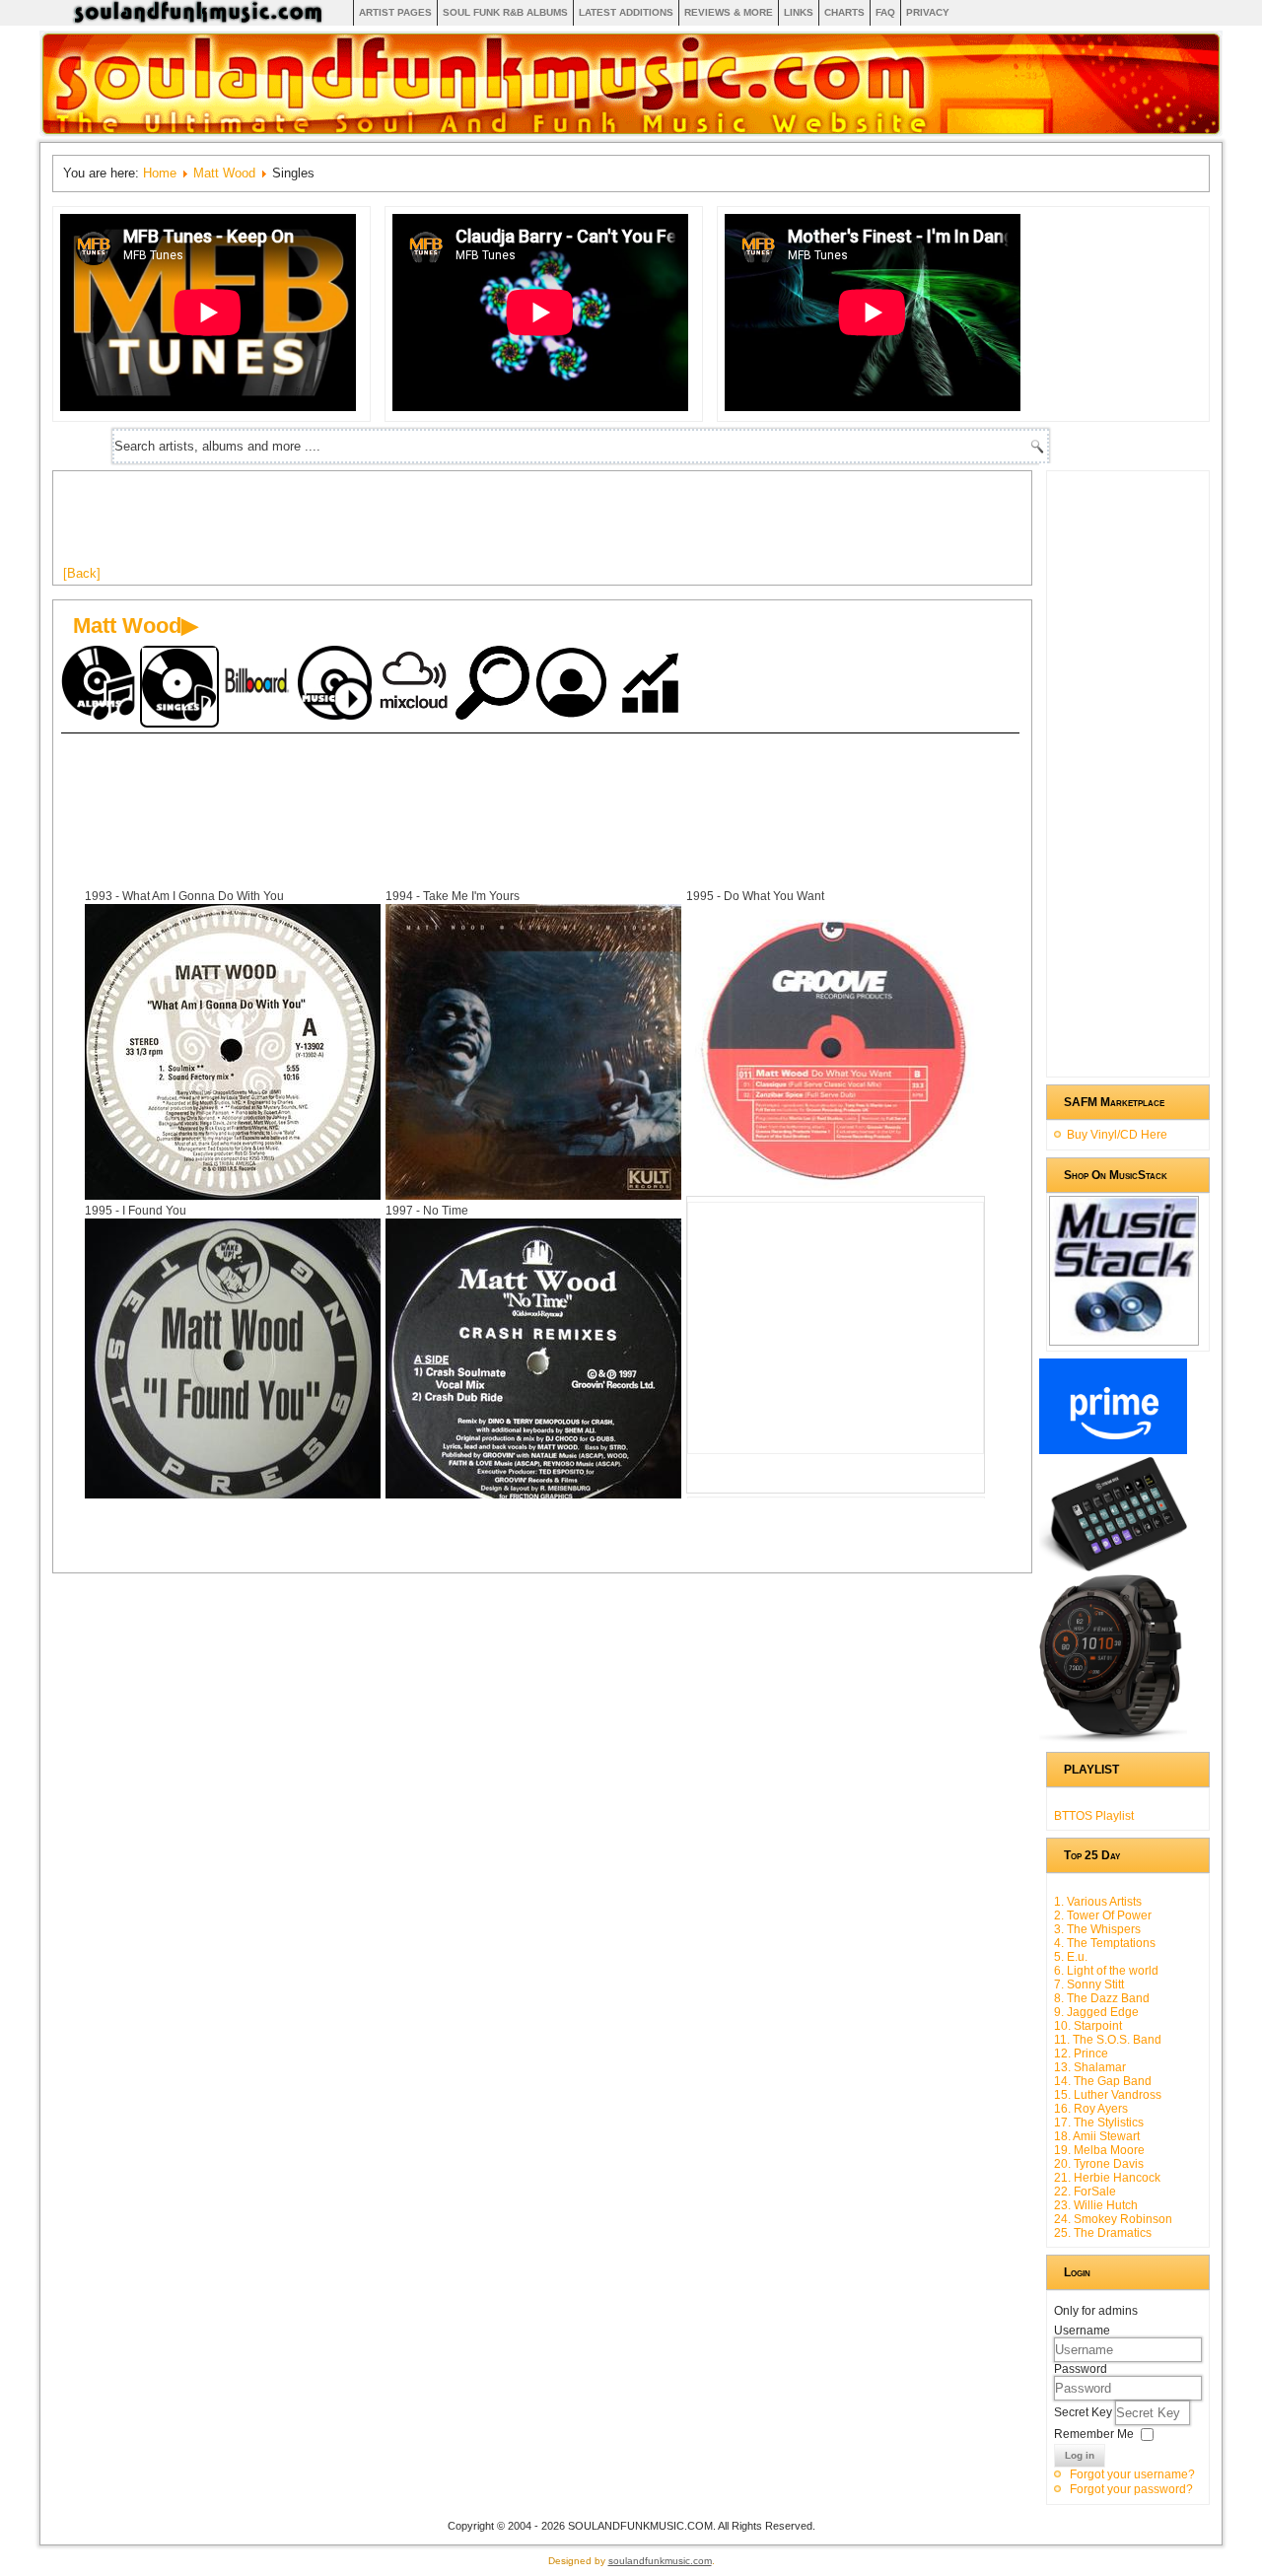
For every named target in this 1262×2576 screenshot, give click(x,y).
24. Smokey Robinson (1113, 2219)
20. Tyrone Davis (1099, 2164)
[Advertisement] (422, 525)
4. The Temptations (1105, 1943)
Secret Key (1085, 2412)
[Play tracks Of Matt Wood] (337, 685)
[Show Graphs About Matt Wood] (653, 685)
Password (1081, 2369)
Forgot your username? (1132, 2474)
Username (1082, 2331)
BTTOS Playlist (1094, 1816)
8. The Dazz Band (1102, 1998)
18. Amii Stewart (1097, 2136)
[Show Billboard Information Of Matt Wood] (258, 685)
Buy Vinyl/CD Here (1117, 1135)
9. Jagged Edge (1096, 2012)
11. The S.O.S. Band (1108, 2040)
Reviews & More (729, 12)
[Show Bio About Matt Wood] (574, 685)
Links (799, 12)
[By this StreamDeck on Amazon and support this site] (1113, 1567)
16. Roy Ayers (1091, 2109)
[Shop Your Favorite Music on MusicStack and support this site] (1124, 1337)
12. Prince (1081, 2054)
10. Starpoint (1088, 2026)
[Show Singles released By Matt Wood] (179, 687)
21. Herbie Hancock (1107, 2178)
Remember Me (1094, 2434)
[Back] (82, 573)
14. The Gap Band (1103, 2081)
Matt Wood (224, 173)
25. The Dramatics (1103, 2233)
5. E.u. (1071, 1957)
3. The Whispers (1097, 1929)
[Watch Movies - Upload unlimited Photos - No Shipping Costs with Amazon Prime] (1113, 1450)
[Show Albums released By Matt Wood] (101, 685)
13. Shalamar (1090, 2067)
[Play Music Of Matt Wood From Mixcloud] (416, 685)
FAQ (885, 12)
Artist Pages (395, 12)
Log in (1080, 2455)
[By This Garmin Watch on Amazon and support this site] (1113, 1738)
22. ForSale (1085, 2192)
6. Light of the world (1106, 1971)
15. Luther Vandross (1108, 2095)
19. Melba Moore (1099, 2150)
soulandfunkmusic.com (660, 2561)
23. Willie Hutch (1096, 2205)
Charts (844, 12)
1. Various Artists (1098, 1902)
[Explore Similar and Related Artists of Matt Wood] (495, 685)
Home (160, 173)
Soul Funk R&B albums (505, 12)
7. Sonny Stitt (1089, 1984)
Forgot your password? (1131, 2489)
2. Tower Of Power (1103, 1915)
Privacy (928, 12)
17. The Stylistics (1099, 2123)
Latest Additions (626, 12)
